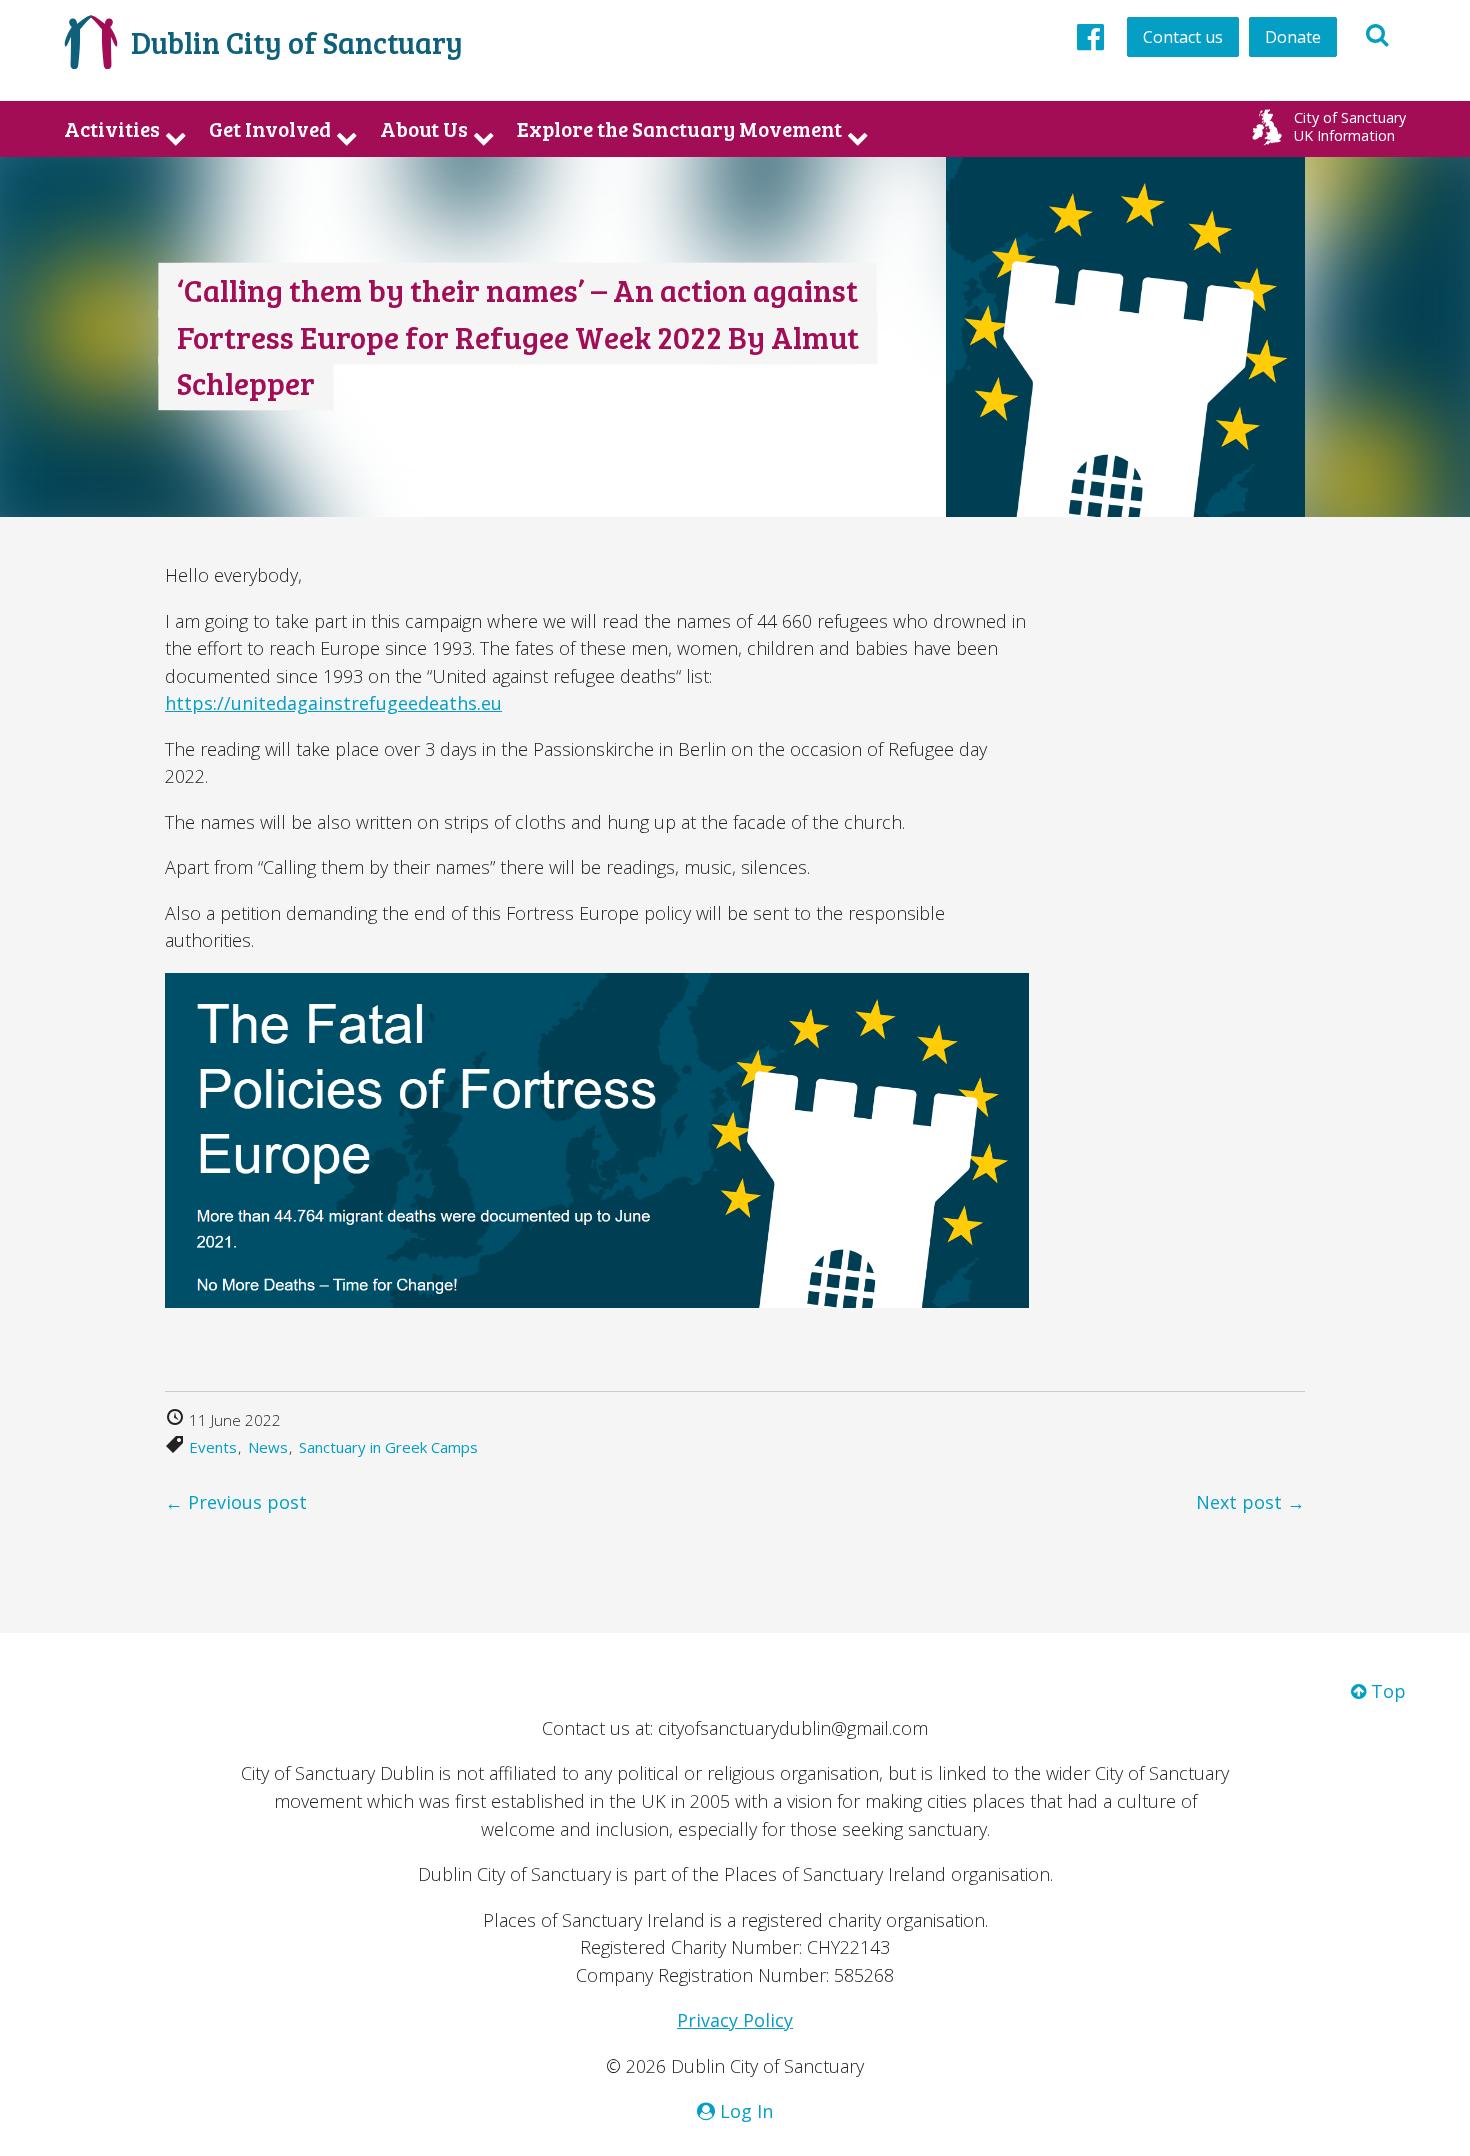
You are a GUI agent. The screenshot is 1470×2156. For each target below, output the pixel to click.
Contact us (1183, 37)
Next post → (1250, 1502)
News (268, 1447)
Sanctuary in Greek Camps (388, 1447)
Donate (1293, 37)
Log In (744, 2111)
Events (213, 1447)
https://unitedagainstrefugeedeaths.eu (333, 703)
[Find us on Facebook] (1090, 36)
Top (1386, 1691)
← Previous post (236, 1502)
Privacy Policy (735, 2020)
